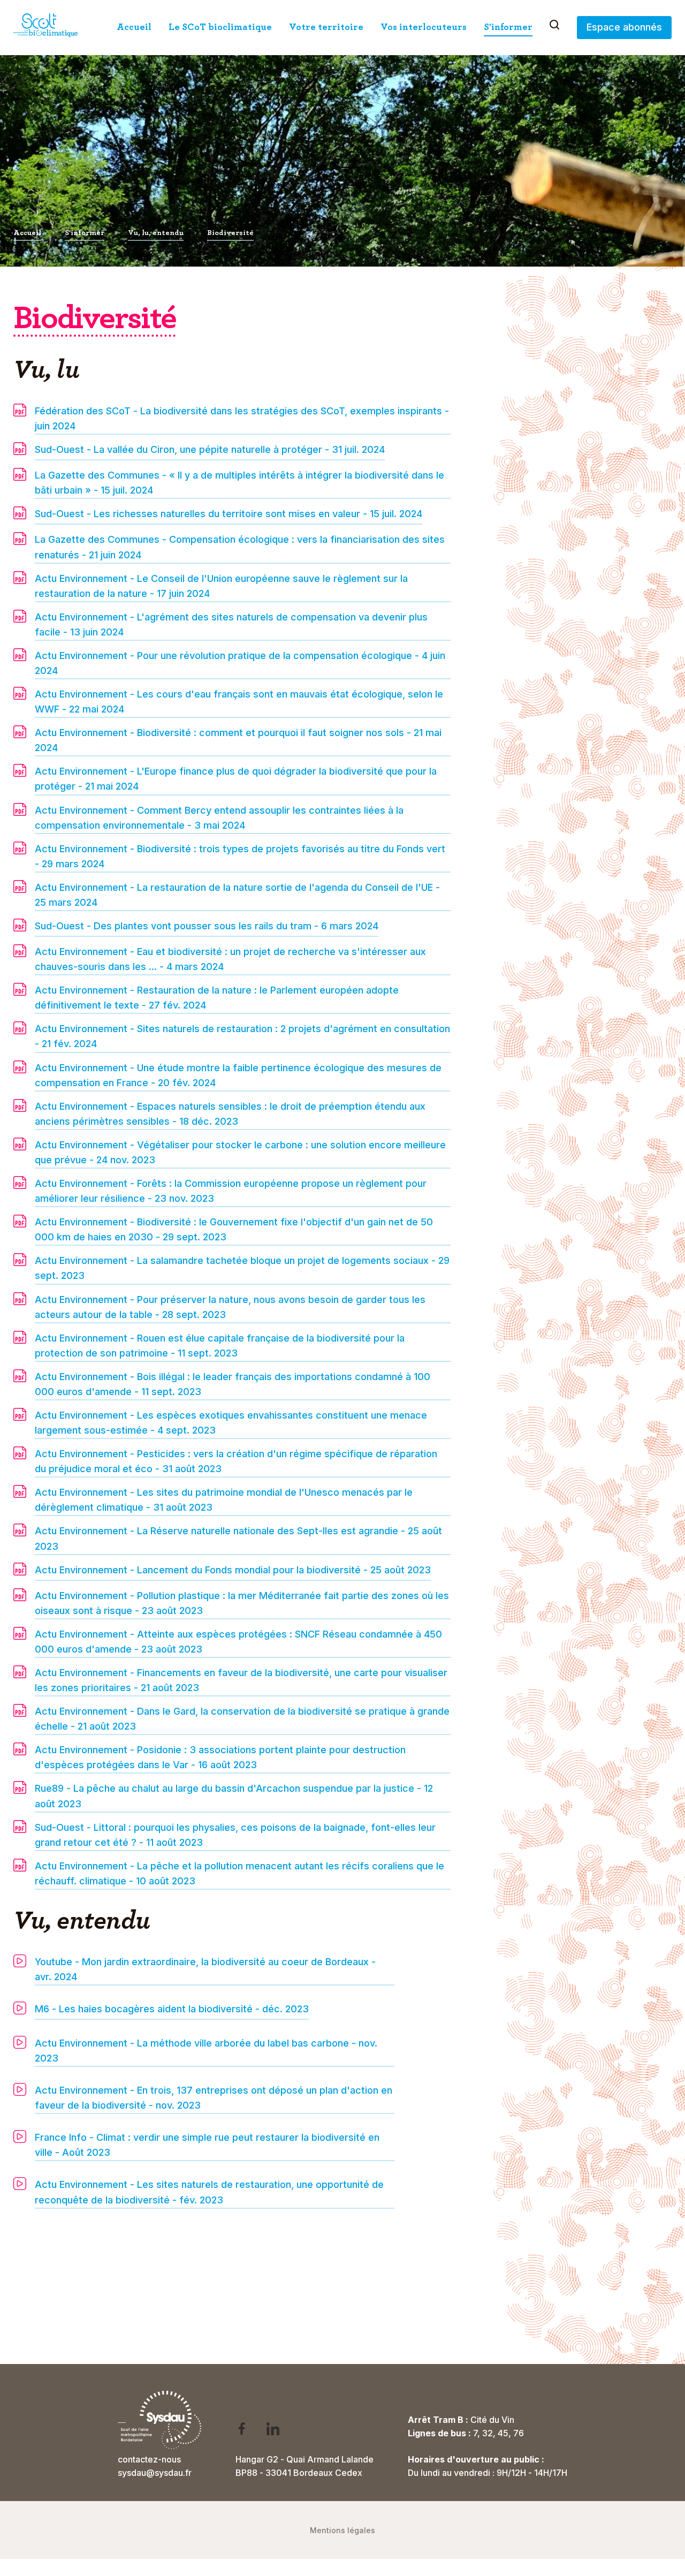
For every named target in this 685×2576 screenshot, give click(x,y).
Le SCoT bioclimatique (220, 27)
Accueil (134, 27)
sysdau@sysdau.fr (155, 2473)
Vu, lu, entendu (156, 233)
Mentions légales (342, 2530)
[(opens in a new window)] (249, 2431)
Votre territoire (326, 27)
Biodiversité (230, 233)
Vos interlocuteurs (424, 27)
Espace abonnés (624, 27)
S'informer (508, 27)
